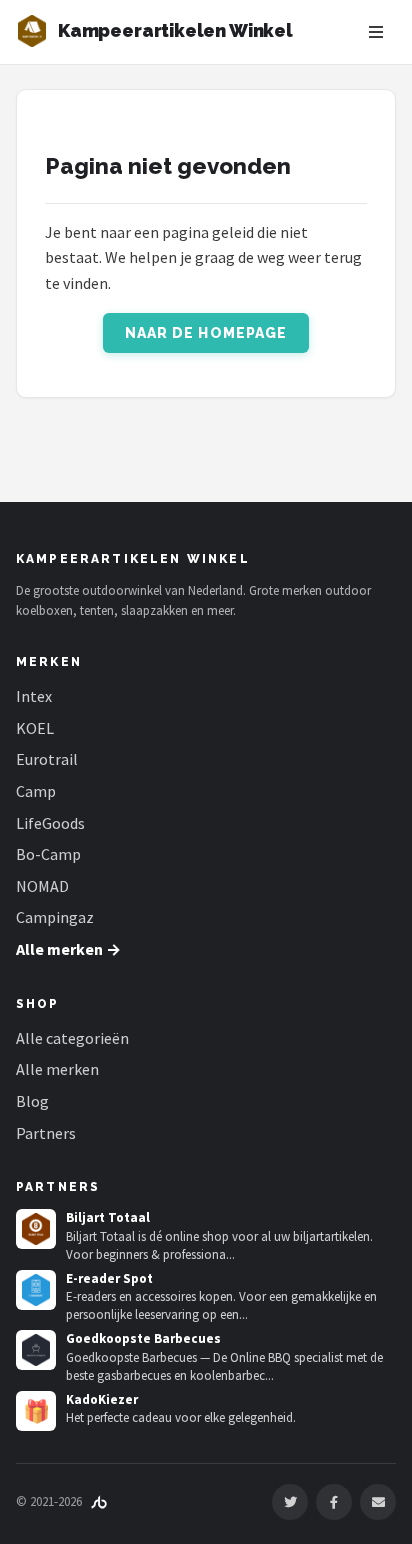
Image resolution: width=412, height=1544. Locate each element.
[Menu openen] (376, 32)
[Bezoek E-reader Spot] (36, 1290)
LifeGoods (50, 823)
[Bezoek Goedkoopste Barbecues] (36, 1350)
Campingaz (55, 917)
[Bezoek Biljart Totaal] (36, 1229)
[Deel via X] (290, 1502)
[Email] (378, 1502)
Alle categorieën (72, 1038)
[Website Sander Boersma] (99, 1501)
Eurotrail (47, 759)
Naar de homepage (206, 333)
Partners (46, 1133)
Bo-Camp (48, 854)
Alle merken (57, 1069)
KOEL (35, 728)
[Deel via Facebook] (334, 1502)
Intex (34, 696)
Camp (36, 791)
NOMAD (42, 886)
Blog (32, 1101)
